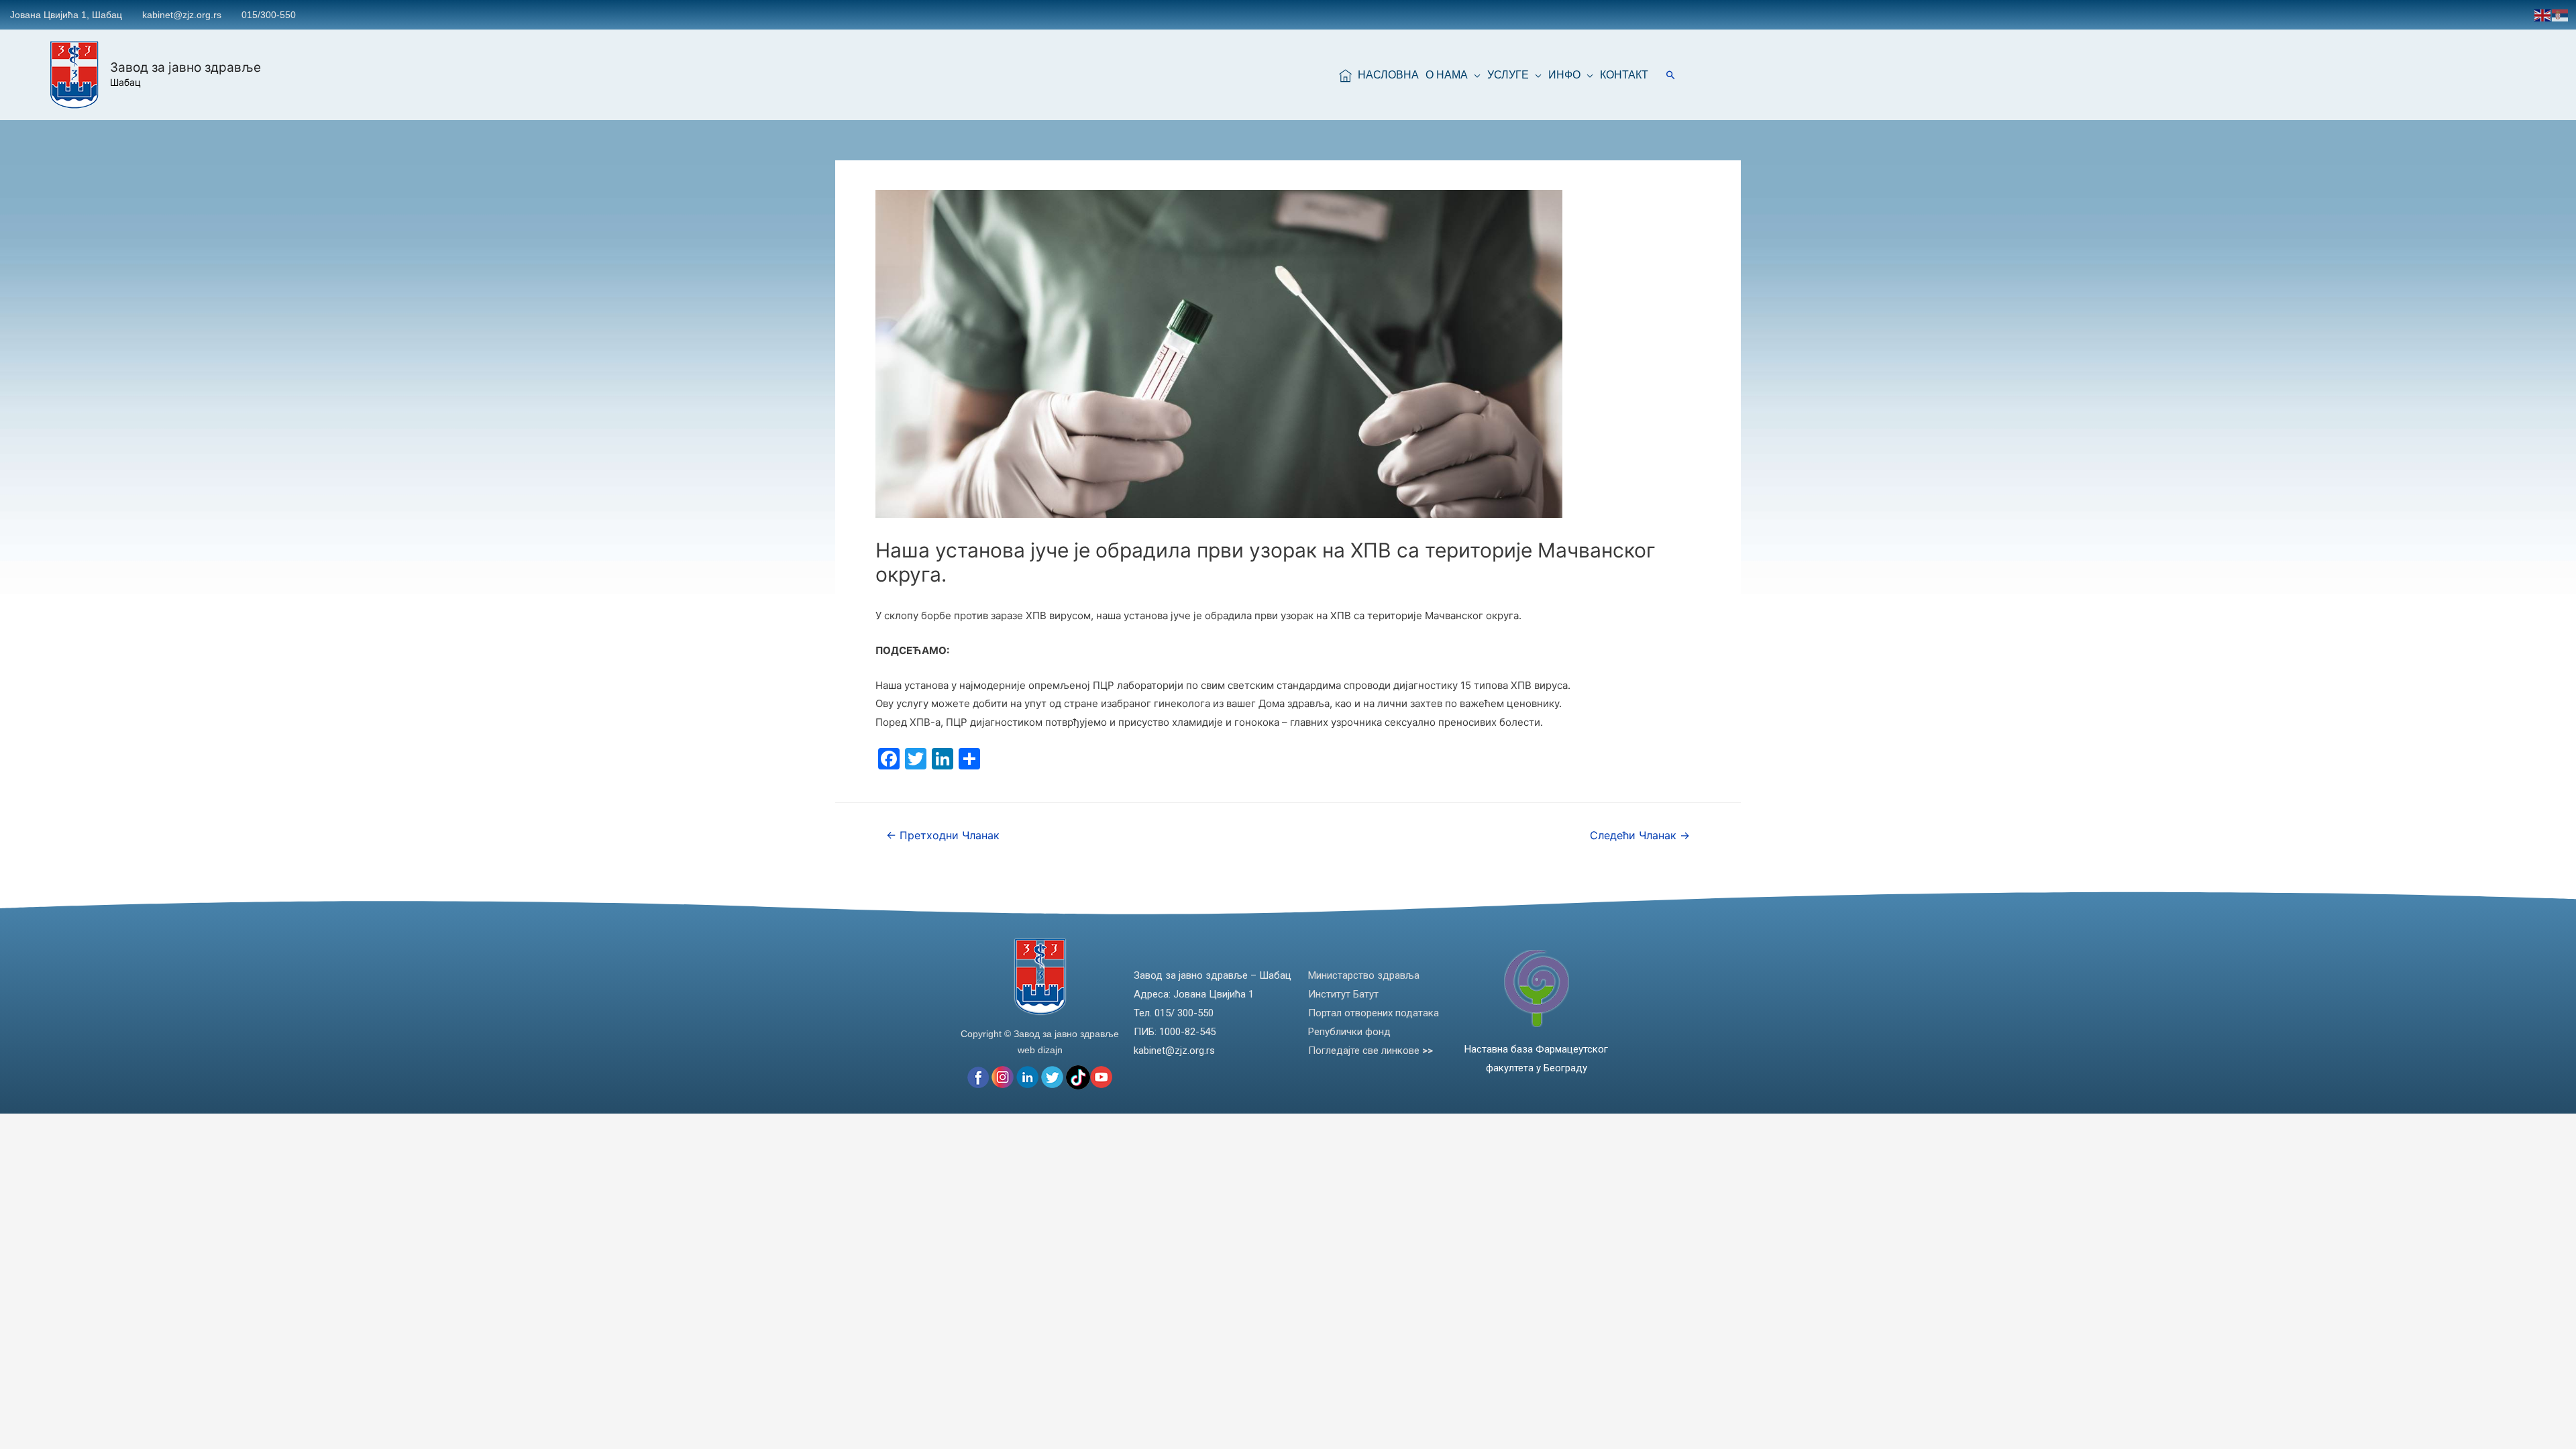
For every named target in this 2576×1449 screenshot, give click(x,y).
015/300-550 (269, 15)
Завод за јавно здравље (185, 67)
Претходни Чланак (943, 836)
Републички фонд (1349, 1032)
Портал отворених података (1374, 1013)
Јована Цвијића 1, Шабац (66, 15)
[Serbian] (2561, 14)
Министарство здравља (1364, 975)
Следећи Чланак (1640, 836)
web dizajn (1040, 1050)
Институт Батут (1343, 994)
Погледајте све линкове (1371, 1051)
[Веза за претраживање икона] (1671, 75)
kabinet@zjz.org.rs (182, 15)
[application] (1474, 75)
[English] (2543, 14)
